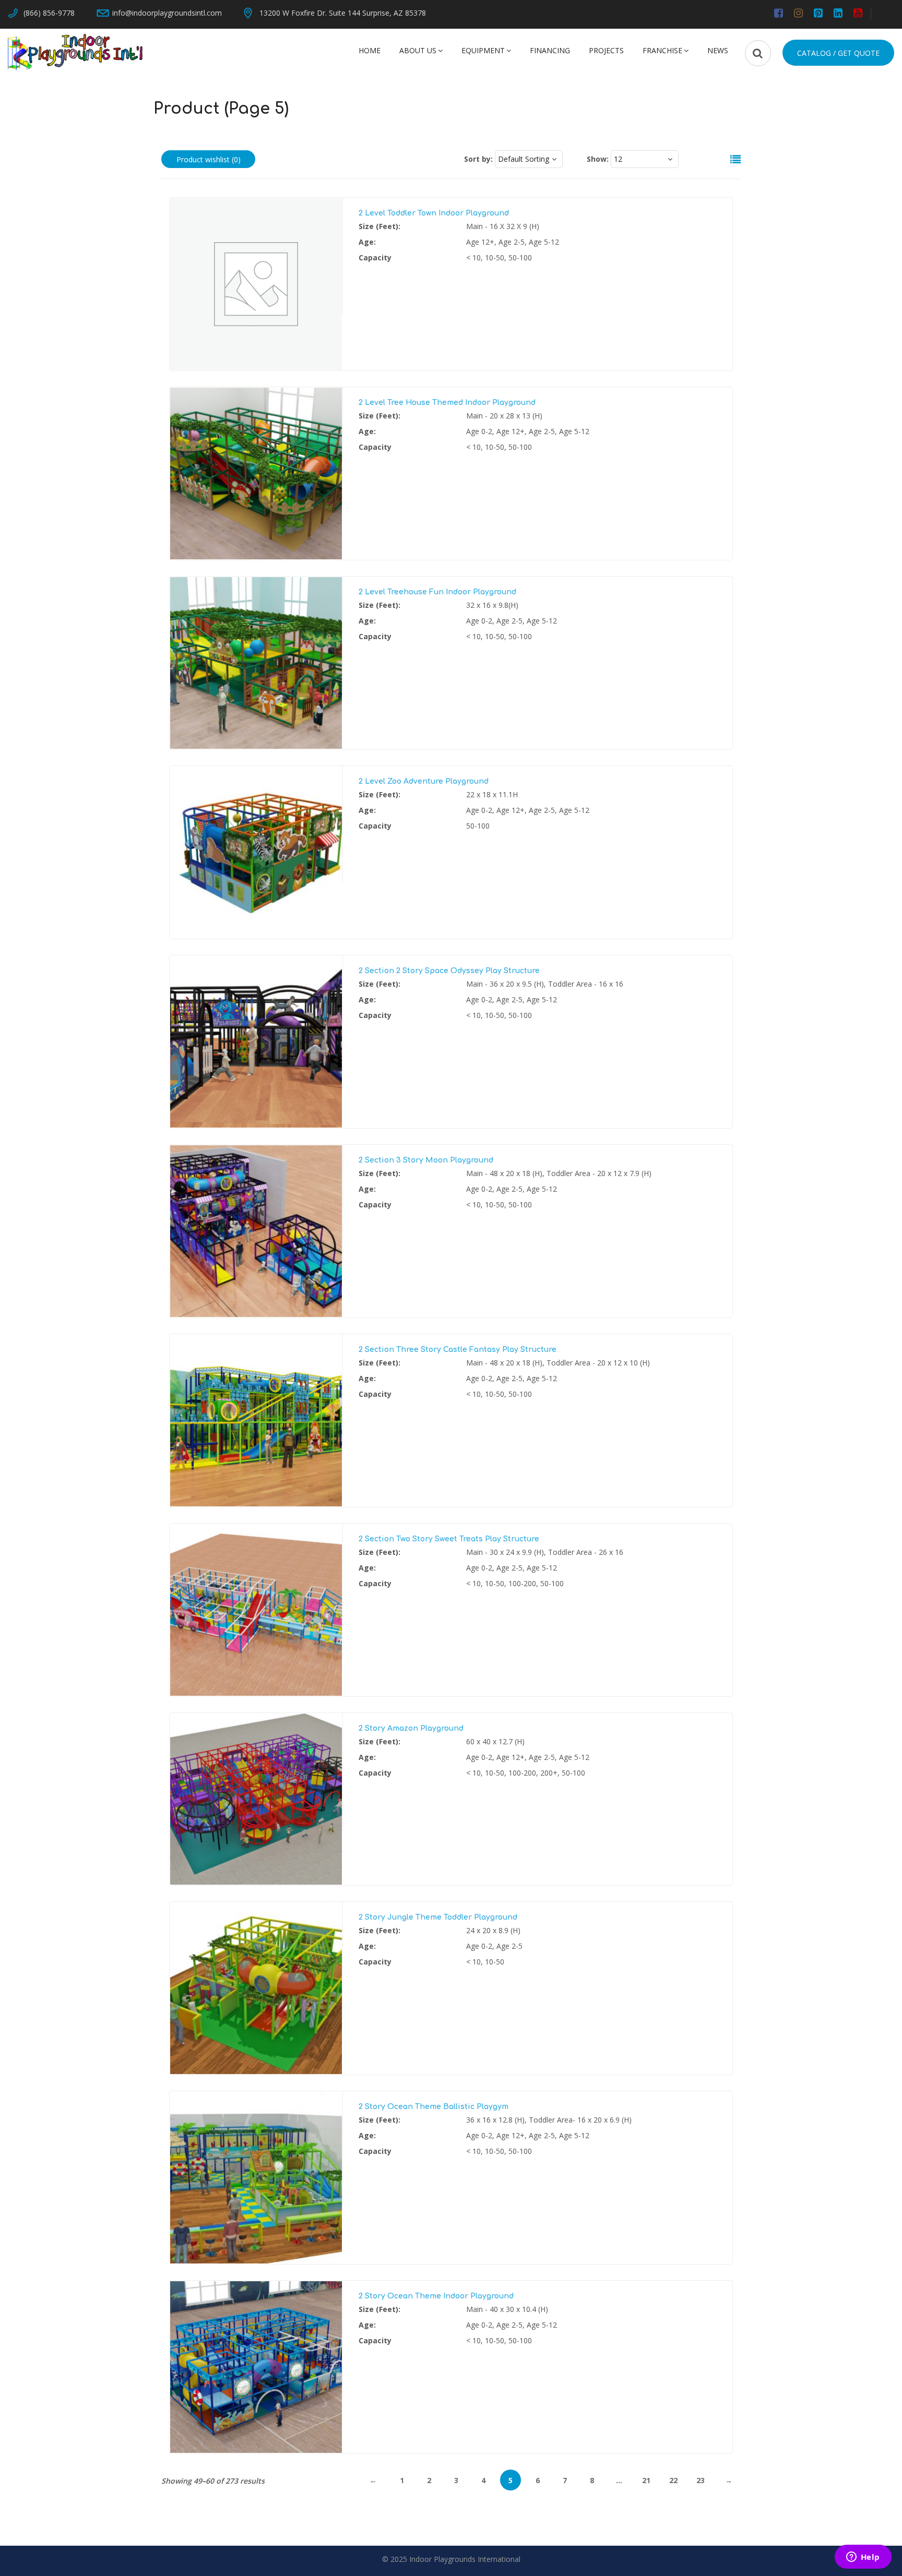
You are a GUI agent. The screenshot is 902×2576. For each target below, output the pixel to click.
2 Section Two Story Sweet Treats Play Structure (449, 1539)
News (718, 50)
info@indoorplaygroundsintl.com (167, 13)
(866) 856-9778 (49, 13)
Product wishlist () (209, 159)
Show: (598, 159)
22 (673, 2480)
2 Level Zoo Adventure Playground (424, 781)
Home (370, 50)
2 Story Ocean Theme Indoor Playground (436, 2296)
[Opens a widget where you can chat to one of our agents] (863, 2558)
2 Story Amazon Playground (411, 1728)
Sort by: (478, 159)
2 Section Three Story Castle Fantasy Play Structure (458, 1350)
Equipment (483, 50)
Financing (550, 50)
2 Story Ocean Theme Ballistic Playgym (434, 2107)
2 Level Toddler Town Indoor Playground (434, 213)
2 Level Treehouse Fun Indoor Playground (437, 592)
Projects (606, 50)
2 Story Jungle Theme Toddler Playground (438, 1917)
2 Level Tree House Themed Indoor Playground (447, 403)
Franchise (662, 50)
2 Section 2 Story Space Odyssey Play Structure (449, 971)
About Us (418, 50)
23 (701, 2480)
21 (646, 2480)
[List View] (730, 160)
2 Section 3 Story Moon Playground (426, 1160)
